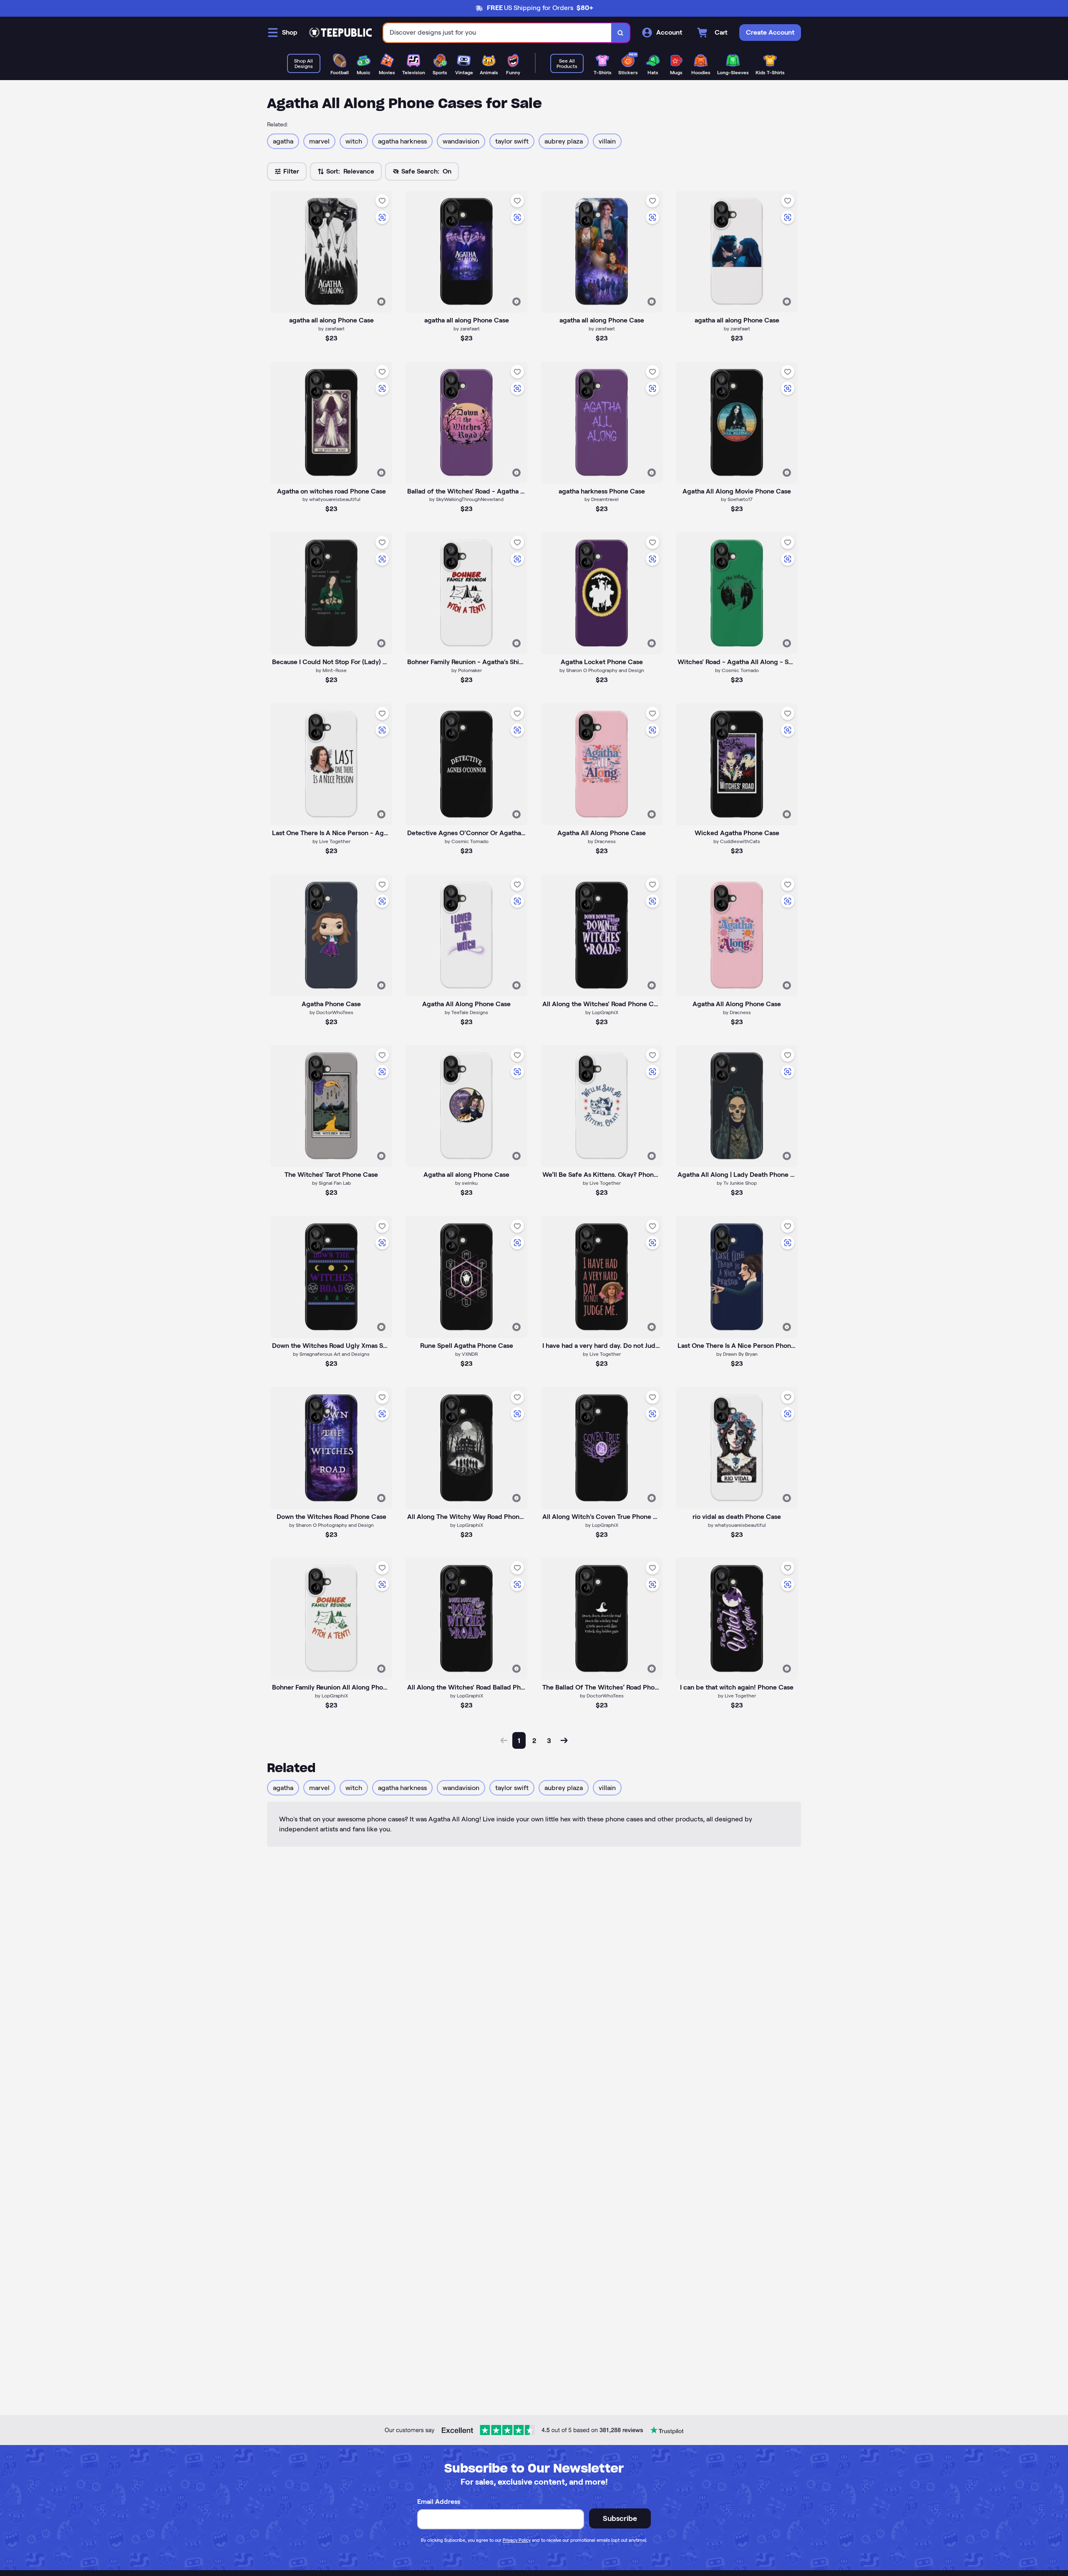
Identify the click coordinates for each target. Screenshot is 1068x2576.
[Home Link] (340, 33)
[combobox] (497, 33)
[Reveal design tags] (381, 302)
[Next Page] (564, 1740)
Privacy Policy (517, 2540)
